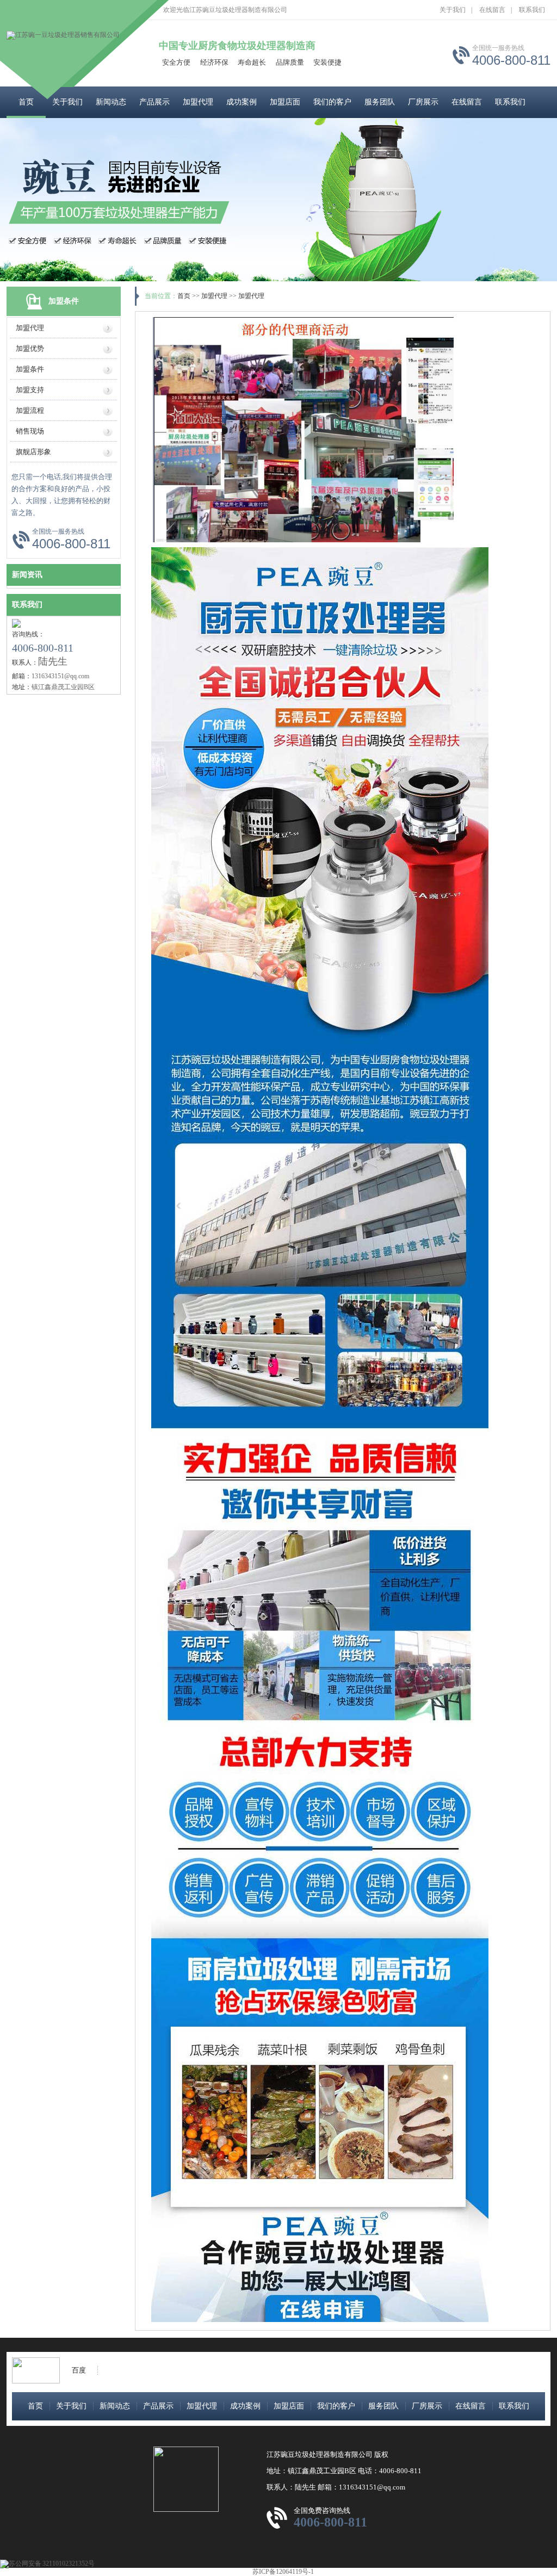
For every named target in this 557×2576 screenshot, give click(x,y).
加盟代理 (198, 102)
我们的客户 (332, 102)
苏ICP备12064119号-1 (283, 2572)
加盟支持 (30, 390)
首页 (26, 102)
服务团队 (380, 102)
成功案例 (242, 102)
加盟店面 (285, 102)
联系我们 (532, 10)
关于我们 (453, 10)
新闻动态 (111, 102)
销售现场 (30, 431)
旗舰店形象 (33, 452)
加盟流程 (30, 410)
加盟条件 (30, 369)
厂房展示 (423, 102)
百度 (79, 2370)
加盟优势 (30, 348)
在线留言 (492, 10)
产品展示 (154, 102)
